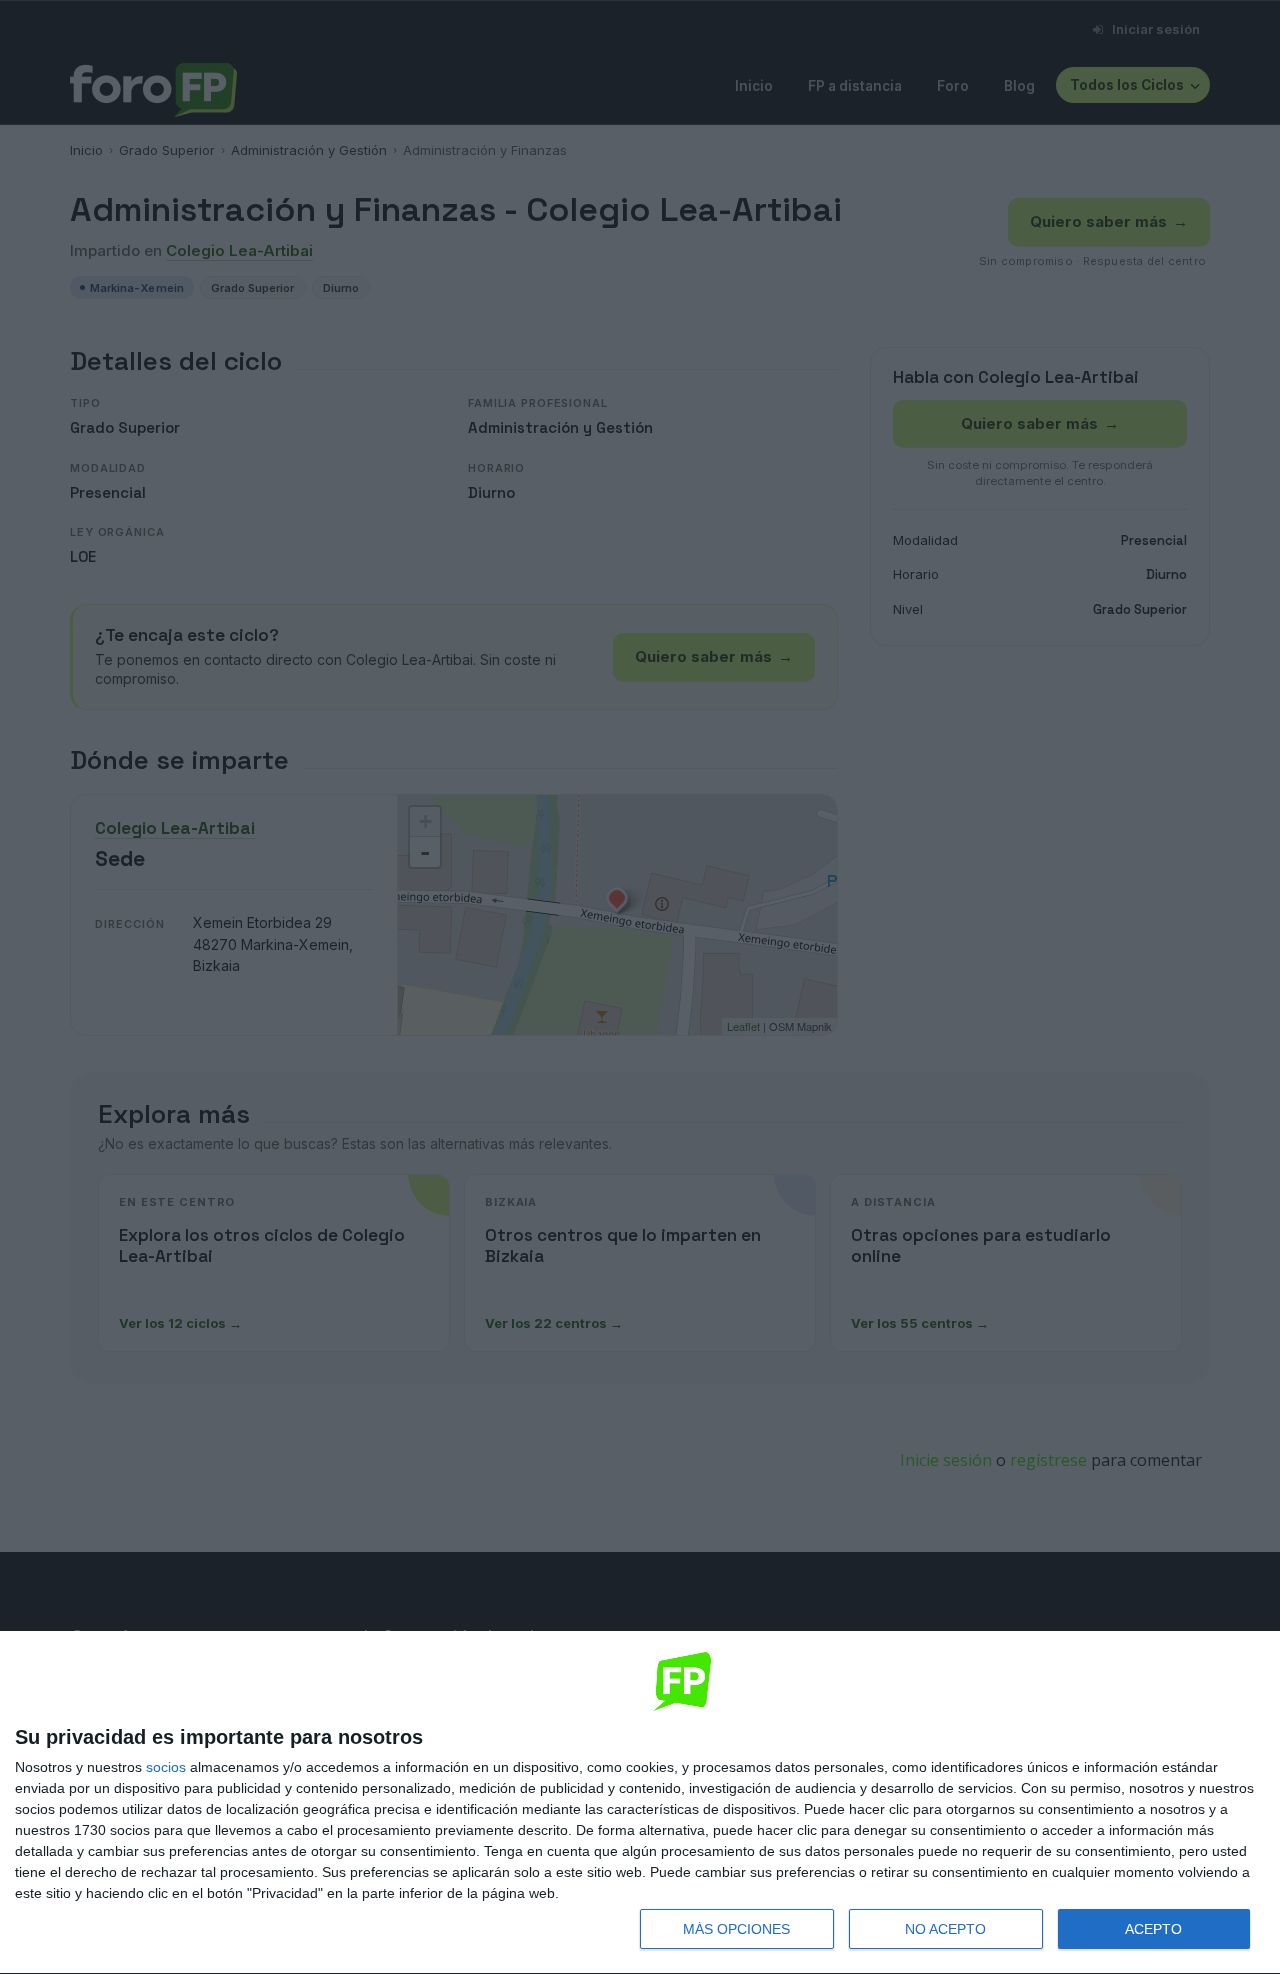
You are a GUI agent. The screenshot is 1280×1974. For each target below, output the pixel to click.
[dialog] (640, 1803)
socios (166, 1767)
